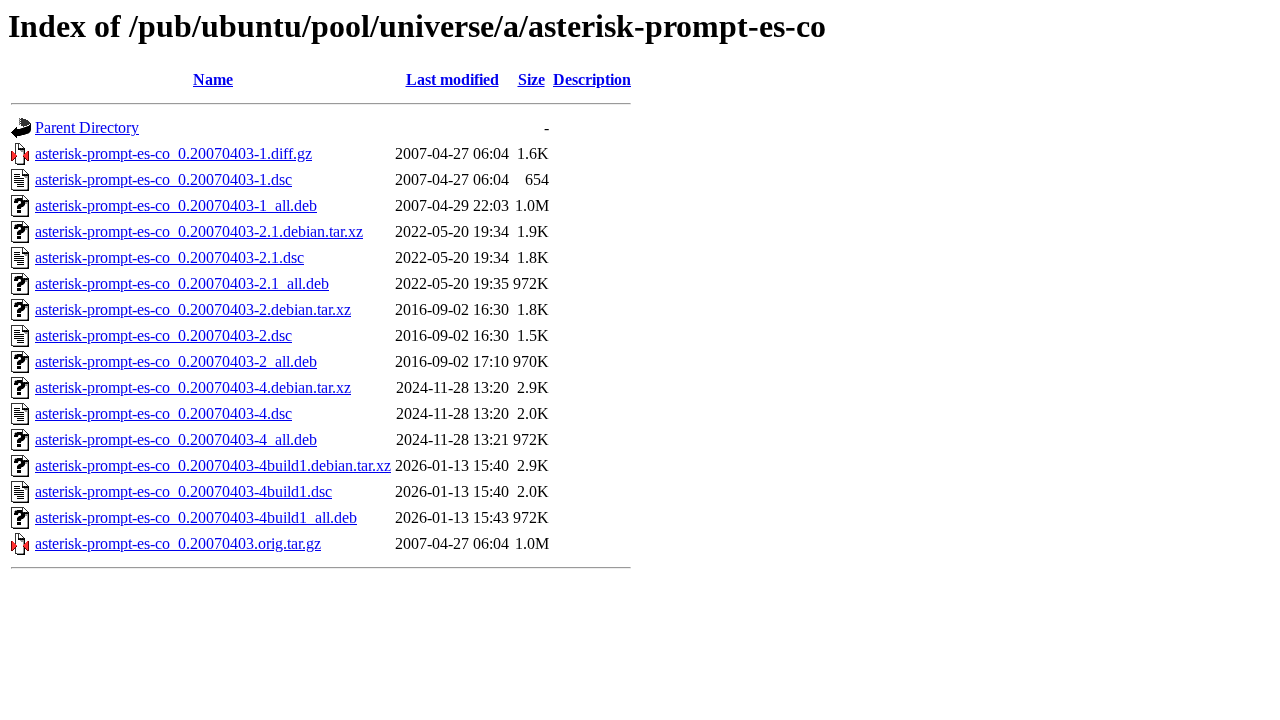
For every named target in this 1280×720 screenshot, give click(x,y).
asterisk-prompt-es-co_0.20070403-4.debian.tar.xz (193, 387)
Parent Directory (87, 127)
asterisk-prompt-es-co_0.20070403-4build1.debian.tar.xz (213, 465)
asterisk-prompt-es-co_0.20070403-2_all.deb (176, 361)
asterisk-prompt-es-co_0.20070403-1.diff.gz (173, 153)
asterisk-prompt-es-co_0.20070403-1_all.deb (176, 205)
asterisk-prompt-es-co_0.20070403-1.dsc (163, 179)
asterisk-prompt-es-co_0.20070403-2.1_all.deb (182, 283)
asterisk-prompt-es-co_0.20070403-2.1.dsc (169, 257)
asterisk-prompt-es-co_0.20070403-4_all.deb (176, 439)
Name (213, 79)
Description (592, 79)
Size (531, 79)
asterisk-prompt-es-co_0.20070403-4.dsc (163, 413)
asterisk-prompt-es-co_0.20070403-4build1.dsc (183, 491)
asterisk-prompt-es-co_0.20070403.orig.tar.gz (178, 543)
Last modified (452, 79)
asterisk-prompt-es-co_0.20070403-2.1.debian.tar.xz (199, 231)
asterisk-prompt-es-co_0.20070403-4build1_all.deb (196, 517)
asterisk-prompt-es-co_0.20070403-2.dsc (163, 335)
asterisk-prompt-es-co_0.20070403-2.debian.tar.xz (193, 309)
